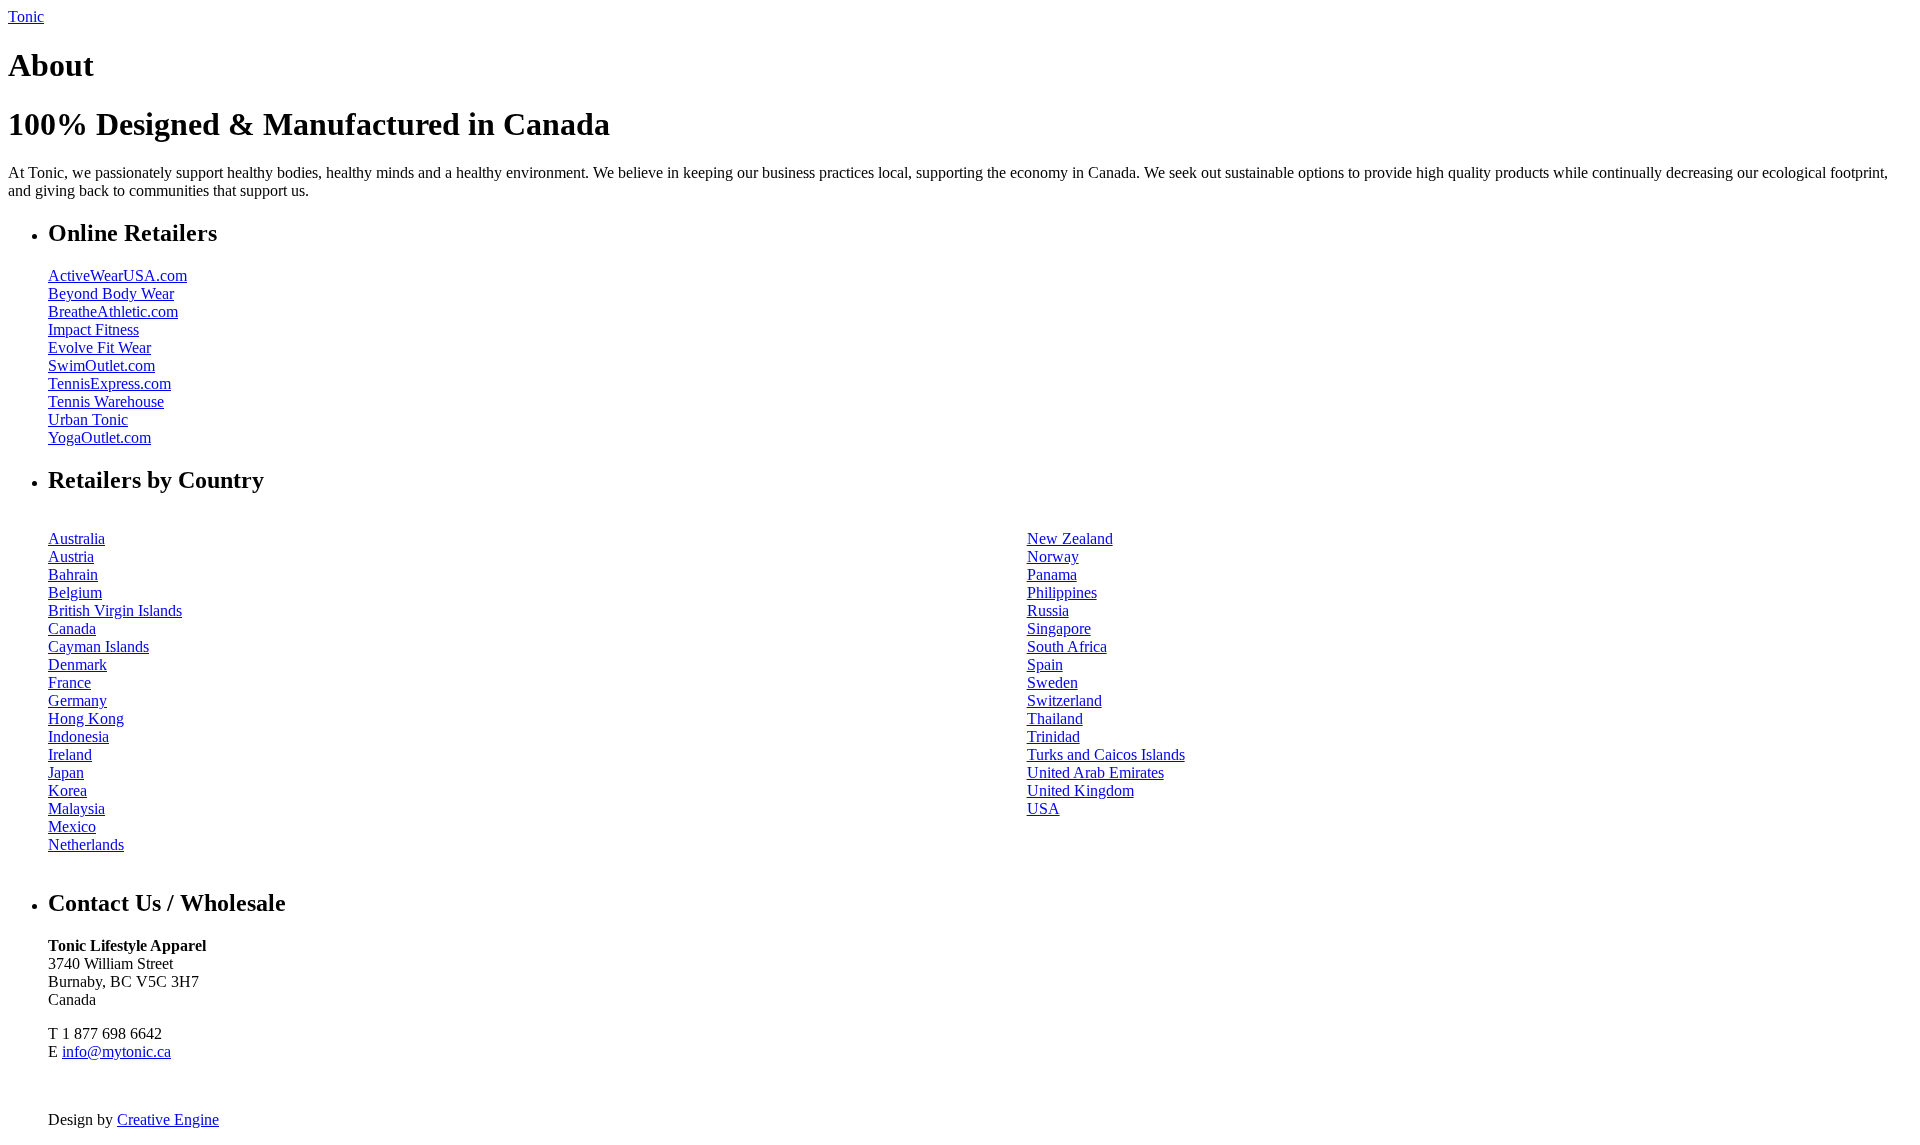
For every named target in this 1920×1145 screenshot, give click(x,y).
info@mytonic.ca (116, 1051)
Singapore (1059, 628)
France (69, 682)
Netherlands (86, 844)
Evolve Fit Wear (99, 347)
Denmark (77, 664)
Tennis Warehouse (106, 401)
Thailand (1055, 718)
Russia (1048, 610)
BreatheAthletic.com (113, 311)
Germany (77, 700)
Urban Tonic (88, 419)
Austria (71, 556)
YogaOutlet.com (99, 437)
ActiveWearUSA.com (117, 275)
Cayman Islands (98, 646)
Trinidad (1053, 736)
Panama (1052, 574)
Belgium (75, 592)
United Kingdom (1080, 790)
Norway (1053, 556)
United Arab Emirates (1095, 772)
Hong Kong (86, 718)
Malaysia (76, 808)
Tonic (26, 16)
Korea (67, 790)
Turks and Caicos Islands (1106, 754)
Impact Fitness (93, 329)
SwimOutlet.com (101, 365)
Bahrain (73, 574)
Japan (66, 772)
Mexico (72, 826)
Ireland (70, 754)
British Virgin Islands (115, 610)
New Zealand (1070, 538)
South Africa (1067, 646)
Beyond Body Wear (111, 293)
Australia (76, 538)
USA (1043, 808)
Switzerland (1064, 700)
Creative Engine (168, 1119)
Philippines (1062, 592)
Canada (72, 628)
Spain (1045, 664)
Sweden (1052, 682)
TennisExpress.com (109, 383)
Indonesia (78, 736)
